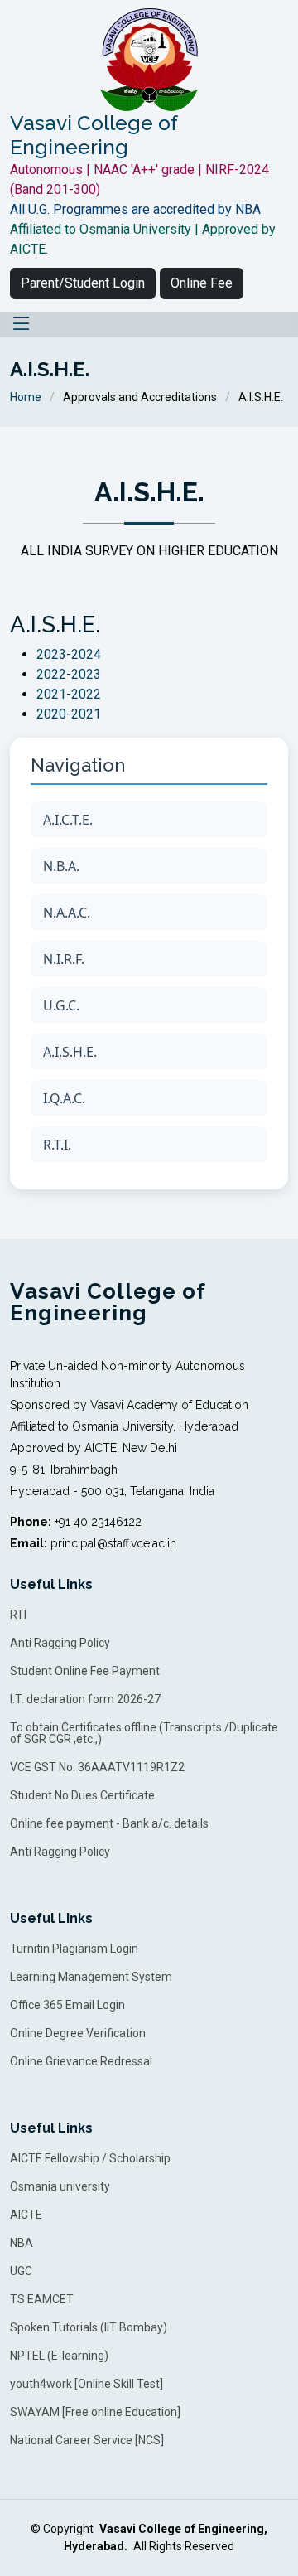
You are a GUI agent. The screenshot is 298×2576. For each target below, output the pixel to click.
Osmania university (60, 2186)
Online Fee (202, 283)
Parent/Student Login (83, 283)
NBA (22, 2243)
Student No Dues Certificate (82, 1795)
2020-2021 (69, 714)
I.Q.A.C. (64, 1098)
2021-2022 (69, 694)
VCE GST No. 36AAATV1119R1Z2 (97, 1767)
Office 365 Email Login (67, 2005)
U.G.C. (61, 1005)
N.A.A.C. (67, 913)
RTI (18, 1615)
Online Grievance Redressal (81, 2061)
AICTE (26, 2215)
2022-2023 (69, 674)
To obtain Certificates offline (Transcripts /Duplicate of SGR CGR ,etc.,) (144, 1733)
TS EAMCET (42, 2299)
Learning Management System (91, 1977)
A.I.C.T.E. (68, 820)
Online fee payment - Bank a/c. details (109, 1823)
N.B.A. (61, 866)
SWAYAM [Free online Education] (95, 2412)
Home (26, 397)
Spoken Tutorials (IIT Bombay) (89, 2327)
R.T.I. (57, 1145)
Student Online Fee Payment (85, 1671)
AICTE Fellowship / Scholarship (90, 2158)
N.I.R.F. (64, 959)
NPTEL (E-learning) (59, 2356)
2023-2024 (69, 654)
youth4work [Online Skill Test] (87, 2384)
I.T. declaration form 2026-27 (85, 1699)
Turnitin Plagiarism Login (74, 1949)
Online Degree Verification (78, 2033)
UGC (21, 2271)
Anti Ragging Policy (60, 1643)
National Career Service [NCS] (87, 2440)
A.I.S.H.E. (70, 1052)
